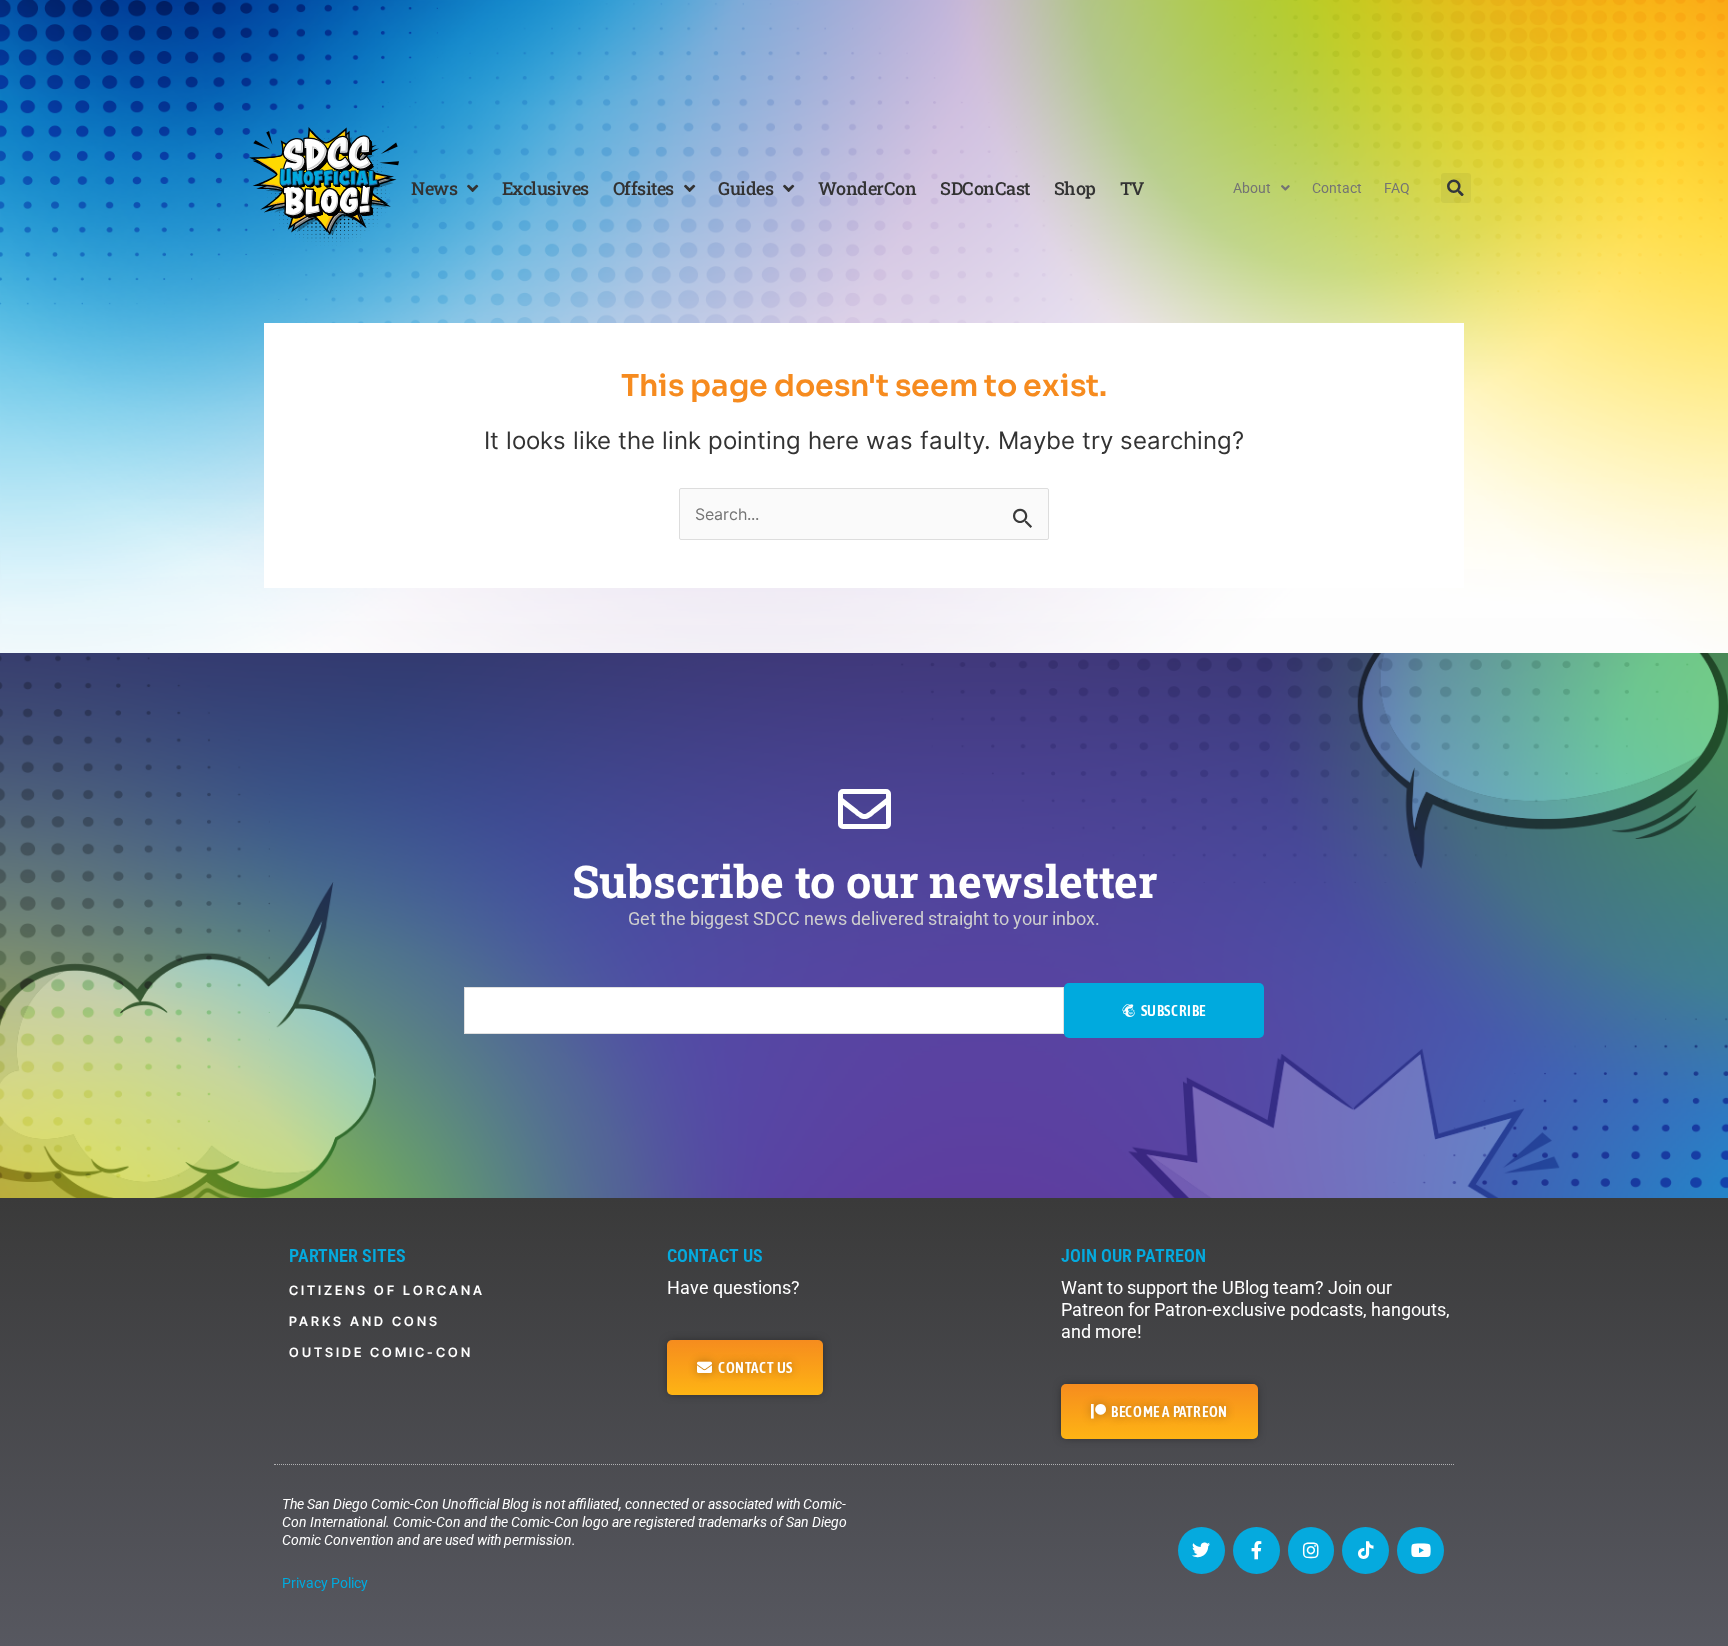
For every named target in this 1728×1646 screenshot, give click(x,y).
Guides (745, 188)
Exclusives (545, 188)
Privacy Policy (325, 1583)
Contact (1337, 188)
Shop (1075, 188)
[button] (1456, 188)
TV (1132, 188)
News (434, 188)
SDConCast (985, 188)
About (1252, 188)
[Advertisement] (864, 55)
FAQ (1397, 188)
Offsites (643, 188)
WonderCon (867, 188)
